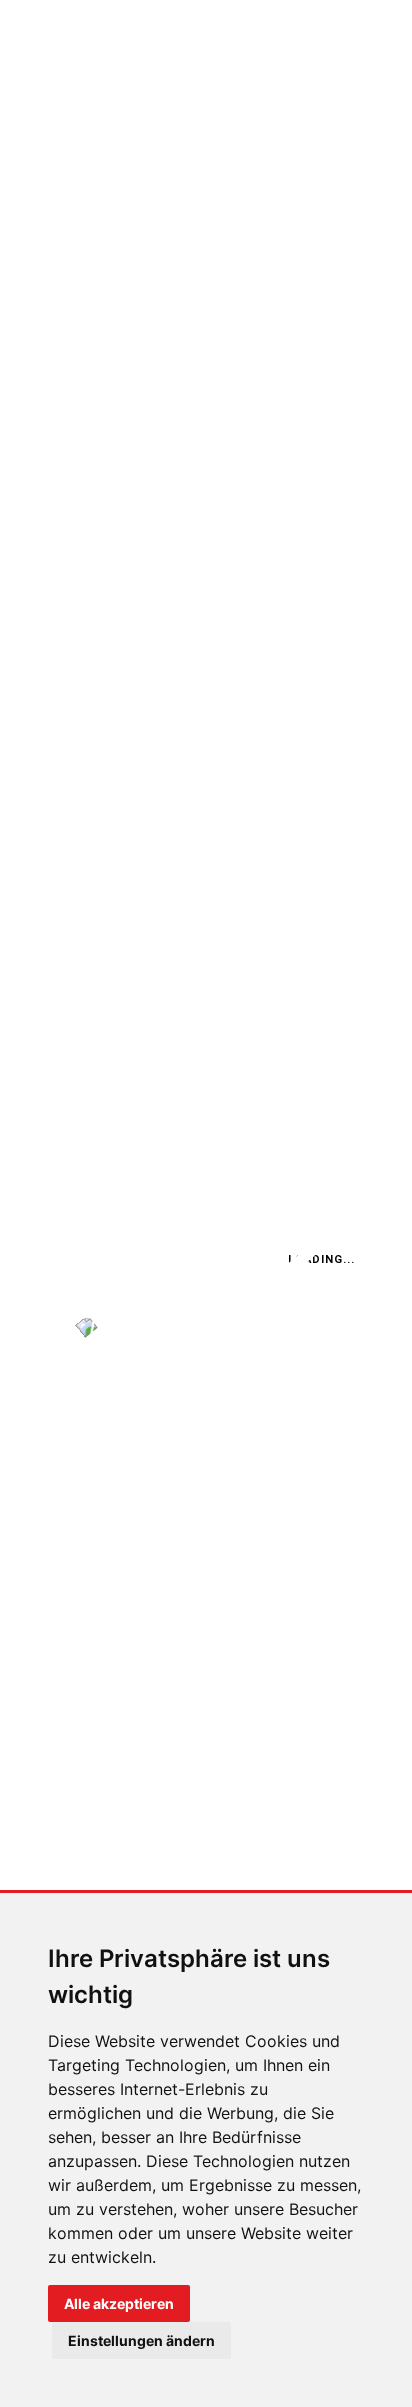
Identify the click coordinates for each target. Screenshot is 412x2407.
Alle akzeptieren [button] (119, 2303)
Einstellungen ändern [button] (141, 2340)
